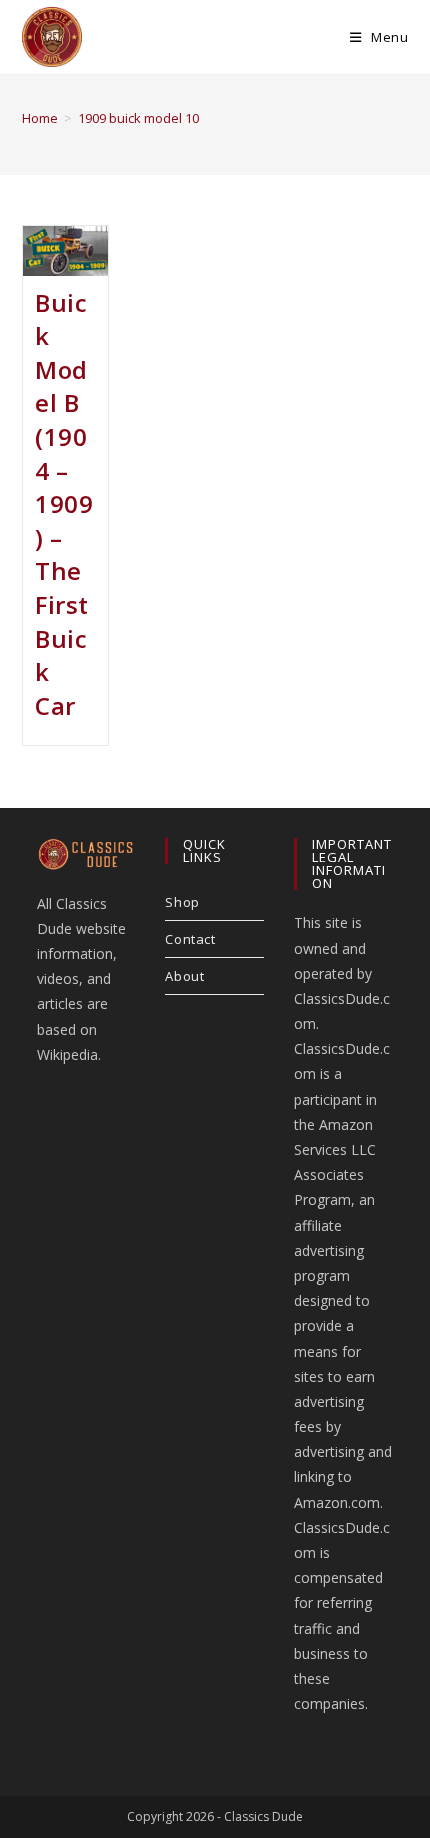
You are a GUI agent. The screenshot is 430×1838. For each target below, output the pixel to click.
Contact (190, 939)
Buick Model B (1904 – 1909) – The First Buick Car (64, 504)
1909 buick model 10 (138, 118)
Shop (182, 902)
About (184, 976)
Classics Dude (263, 1816)
